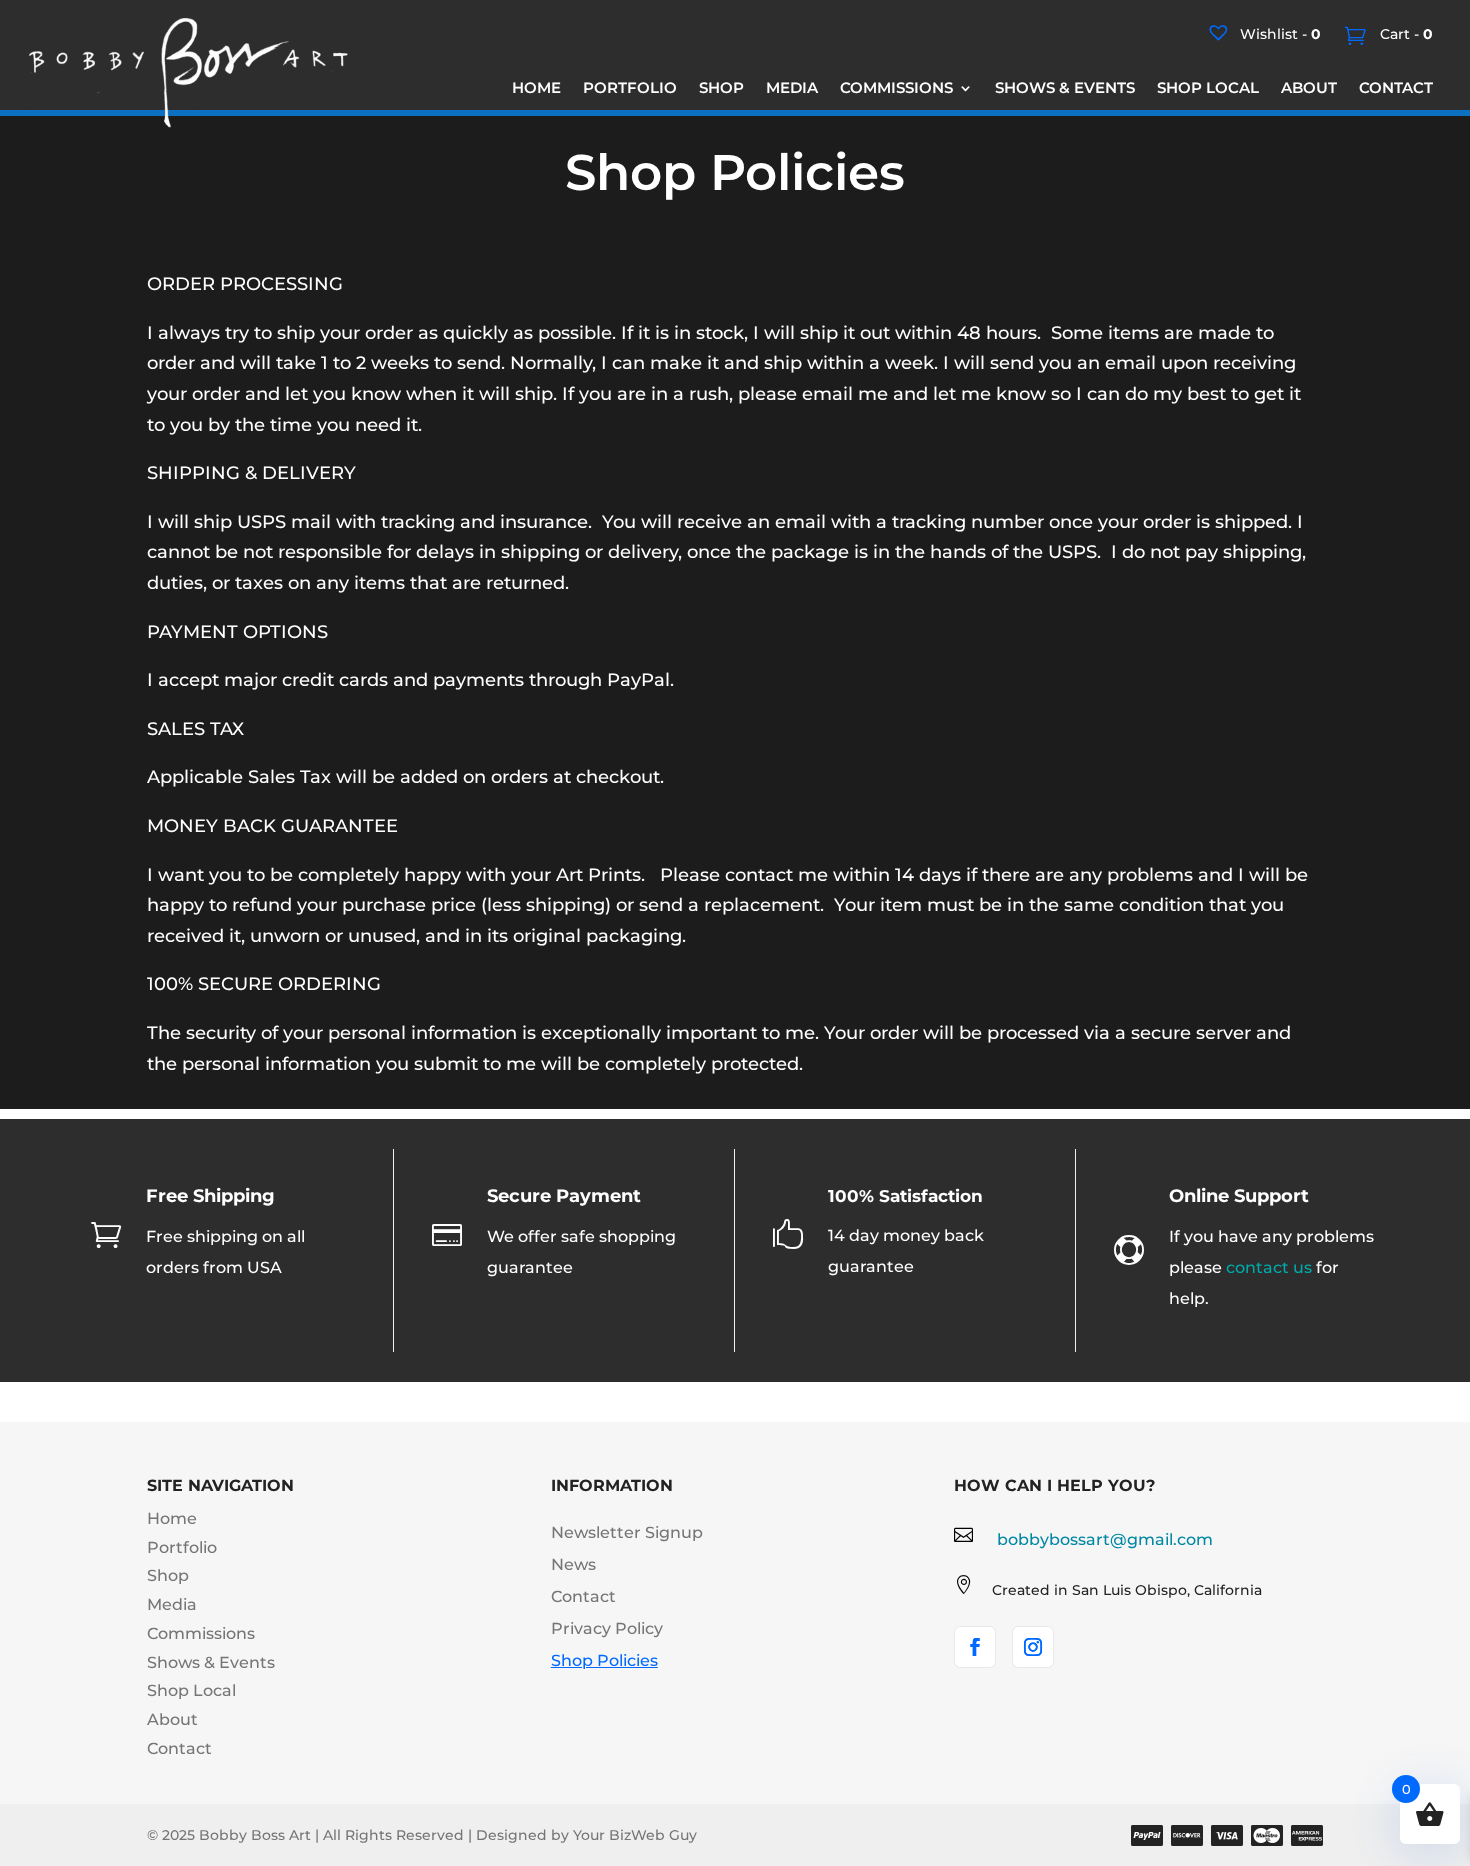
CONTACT (1396, 89)
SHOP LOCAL (1208, 89)
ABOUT (1309, 89)
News (573, 1564)
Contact (179, 1748)
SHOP (721, 89)
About (172, 1719)
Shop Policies (604, 1660)
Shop (168, 1575)
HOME (536, 89)
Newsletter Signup (627, 1532)
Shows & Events (211, 1662)
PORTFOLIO (630, 89)
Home (172, 1518)
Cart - (1404, 34)
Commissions (201, 1633)
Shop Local (191, 1690)
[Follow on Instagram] (1033, 1647)
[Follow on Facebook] (975, 1647)
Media (172, 1604)
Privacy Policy (607, 1628)
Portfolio (182, 1547)
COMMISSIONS (896, 89)
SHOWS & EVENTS (1065, 89)
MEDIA (792, 89)
